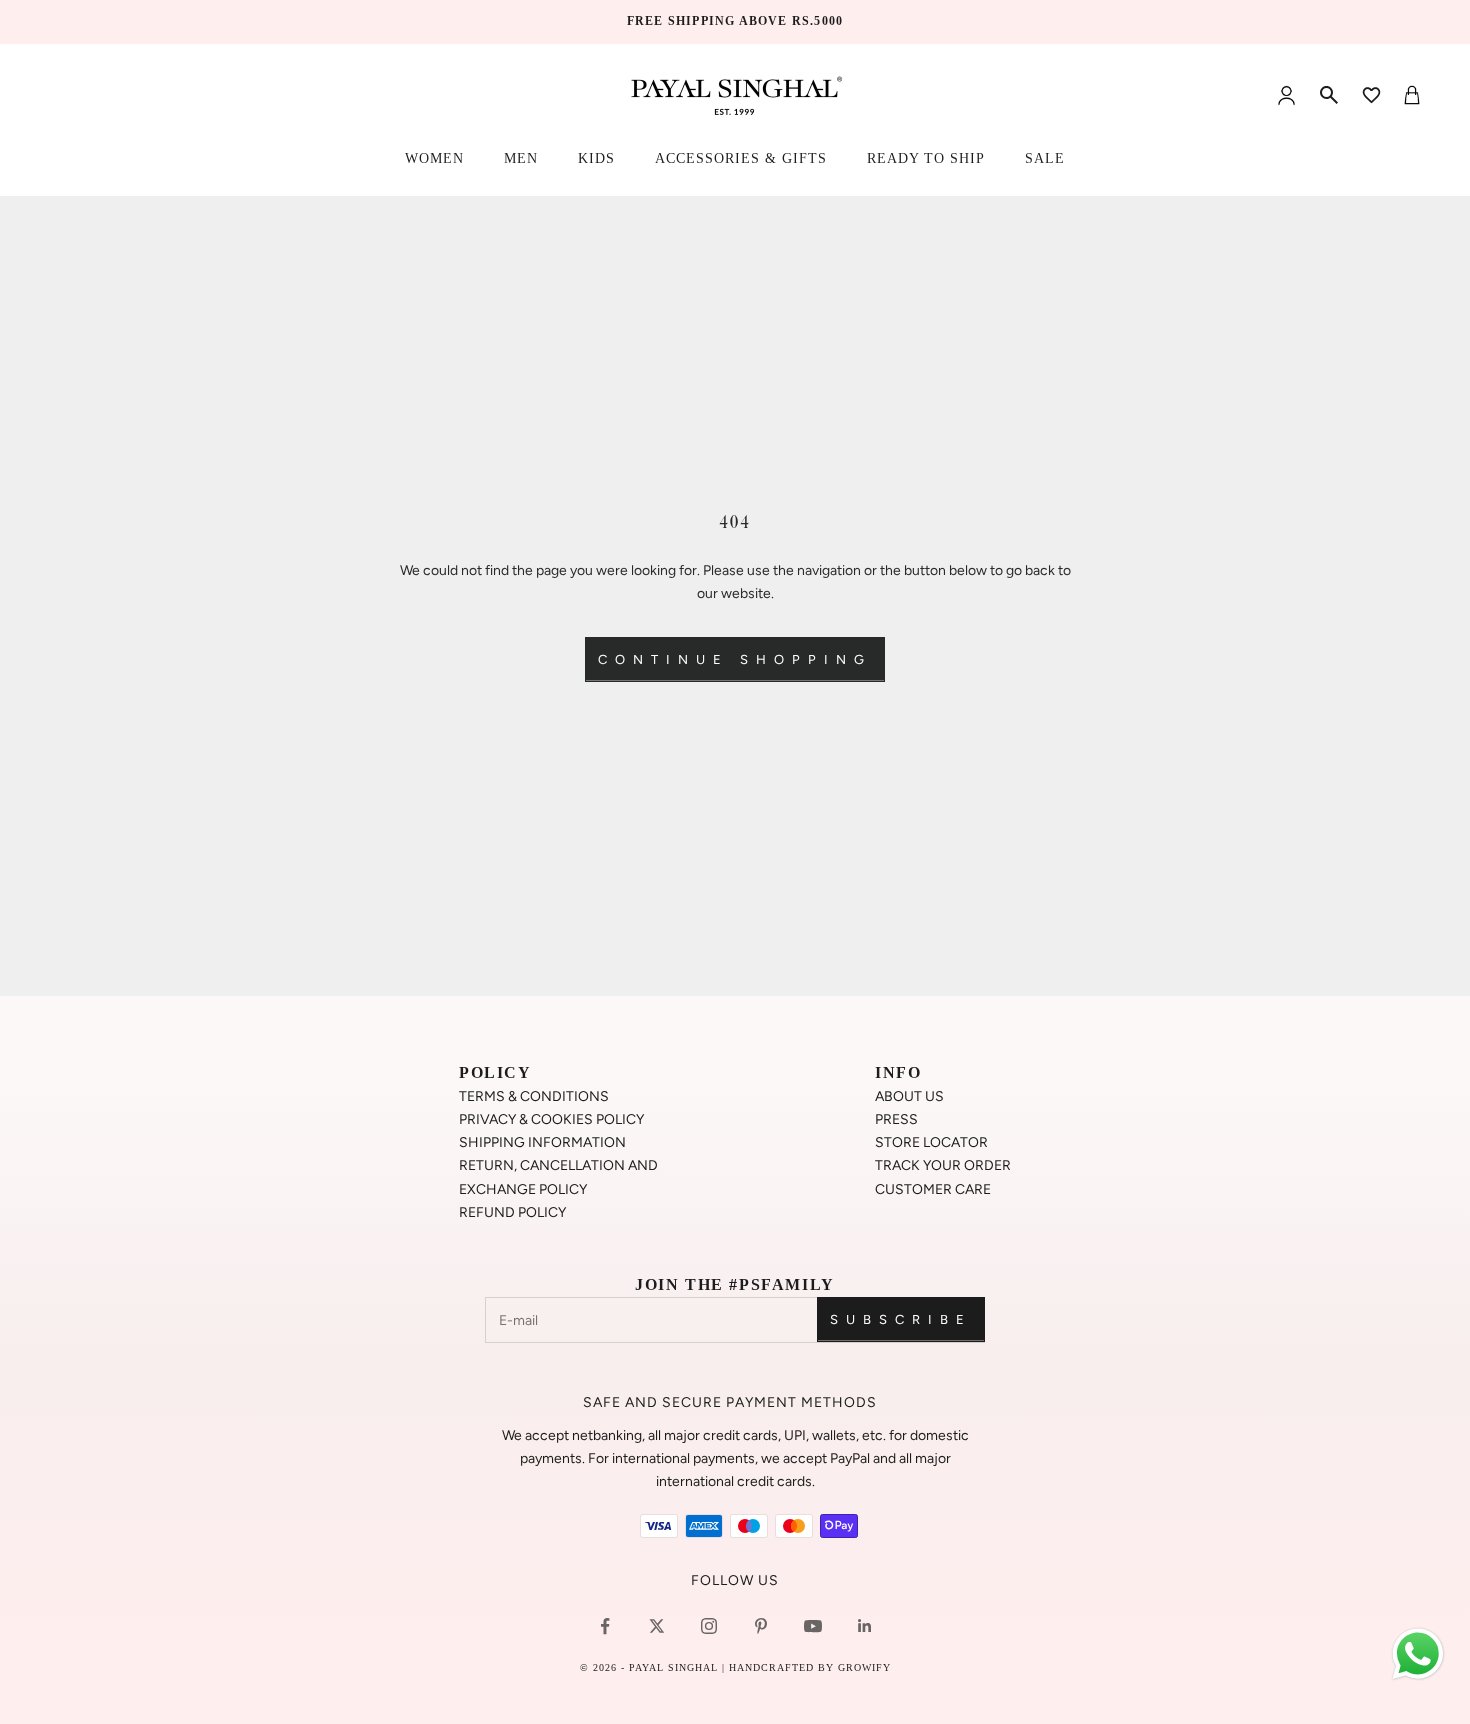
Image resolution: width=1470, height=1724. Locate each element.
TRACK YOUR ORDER (943, 1165)
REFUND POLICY (512, 1212)
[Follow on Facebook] (605, 1626)
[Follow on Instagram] (709, 1626)
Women (434, 158)
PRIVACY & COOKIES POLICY (551, 1119)
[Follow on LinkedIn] (865, 1626)
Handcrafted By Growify (810, 1667)
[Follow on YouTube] (813, 1626)
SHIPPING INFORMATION (542, 1142)
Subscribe (901, 1319)
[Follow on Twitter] (657, 1626)
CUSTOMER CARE (933, 1189)
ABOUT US (909, 1096)
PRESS (896, 1119)
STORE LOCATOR (931, 1142)
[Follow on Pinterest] (761, 1626)
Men (521, 158)
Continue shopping (735, 659)
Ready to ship (926, 158)
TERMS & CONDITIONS (534, 1096)
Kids (596, 158)
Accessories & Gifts (741, 158)
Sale (1045, 158)
